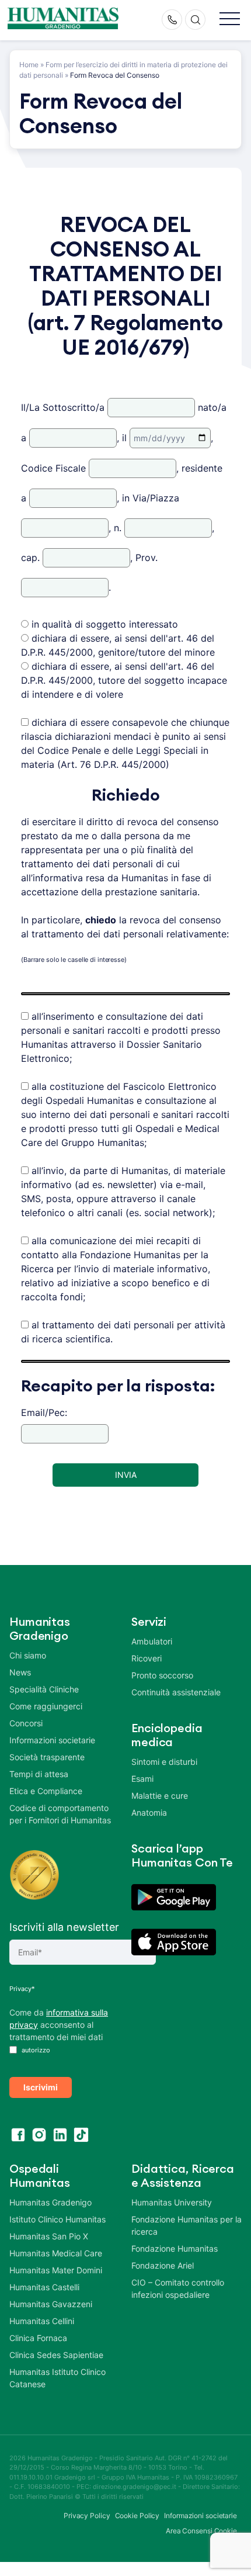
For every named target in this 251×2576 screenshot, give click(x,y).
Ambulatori (152, 1641)
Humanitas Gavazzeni (51, 2304)
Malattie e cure (160, 1796)
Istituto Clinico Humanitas (57, 2219)
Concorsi (26, 1723)
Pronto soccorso (162, 1675)
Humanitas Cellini (42, 2321)
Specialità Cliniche (44, 1689)
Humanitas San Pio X (49, 2236)
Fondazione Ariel (163, 2265)
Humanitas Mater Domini (56, 2270)
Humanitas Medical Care (56, 2253)
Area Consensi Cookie (201, 2531)
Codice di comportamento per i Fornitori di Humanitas (60, 1814)
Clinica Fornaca (38, 2338)
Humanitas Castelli (44, 2287)
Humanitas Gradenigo (50, 2202)
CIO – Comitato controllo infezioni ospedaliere (178, 2288)
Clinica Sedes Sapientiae (56, 2355)
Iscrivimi (41, 2087)
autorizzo (35, 2050)
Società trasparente (47, 1757)
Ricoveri (147, 1658)
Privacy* (22, 1989)
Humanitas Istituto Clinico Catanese (57, 2378)
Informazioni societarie (52, 1740)
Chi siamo (28, 1655)
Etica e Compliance (46, 1791)
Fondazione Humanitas (175, 2248)
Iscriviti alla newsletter (64, 1927)
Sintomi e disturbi (164, 1762)
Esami (142, 1779)
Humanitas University (172, 2202)
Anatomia (149, 1812)
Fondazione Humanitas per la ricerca (186, 2225)
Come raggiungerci (46, 1706)
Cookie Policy (137, 2516)
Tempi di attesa (39, 1774)
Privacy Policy (87, 2516)
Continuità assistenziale (176, 1692)
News (20, 1672)
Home (29, 65)
